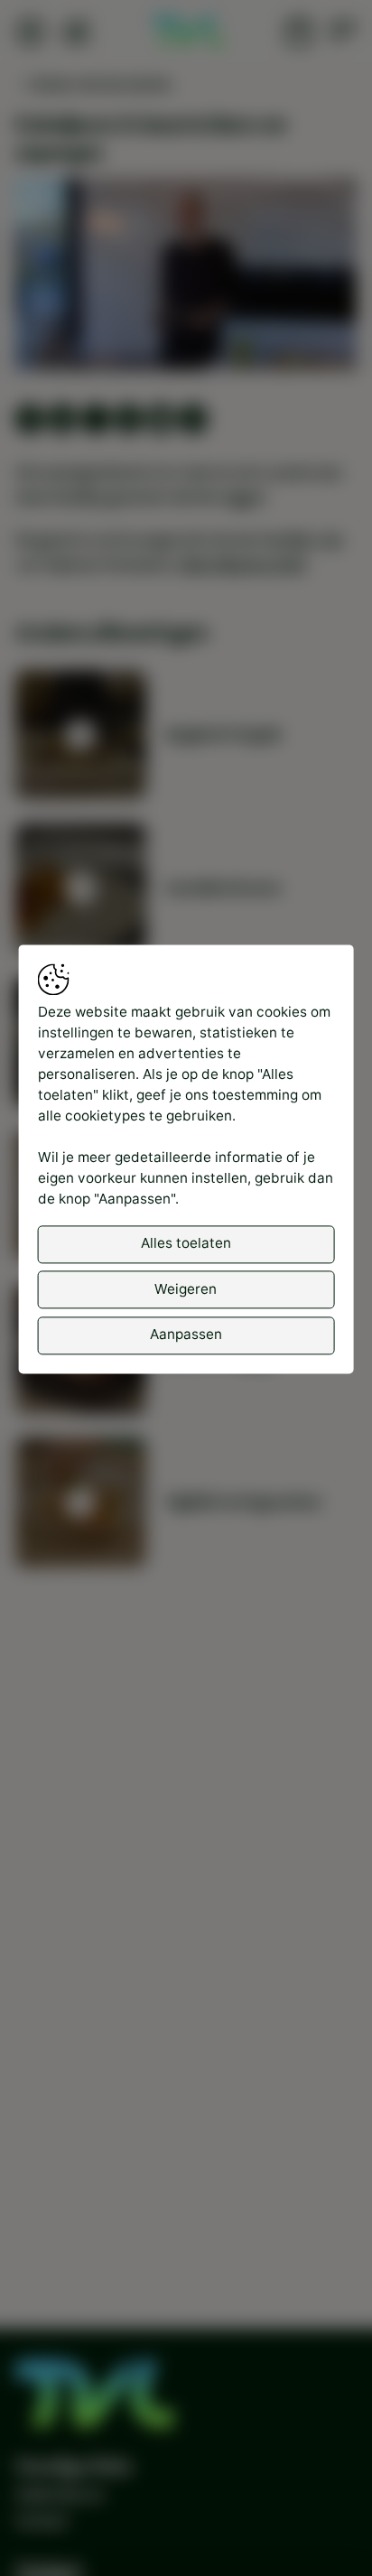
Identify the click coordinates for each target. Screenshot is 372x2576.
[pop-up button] (295, 339)
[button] (189, 277)
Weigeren (186, 1289)
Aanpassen (186, 1335)
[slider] (186, 308)
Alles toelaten (186, 1244)
